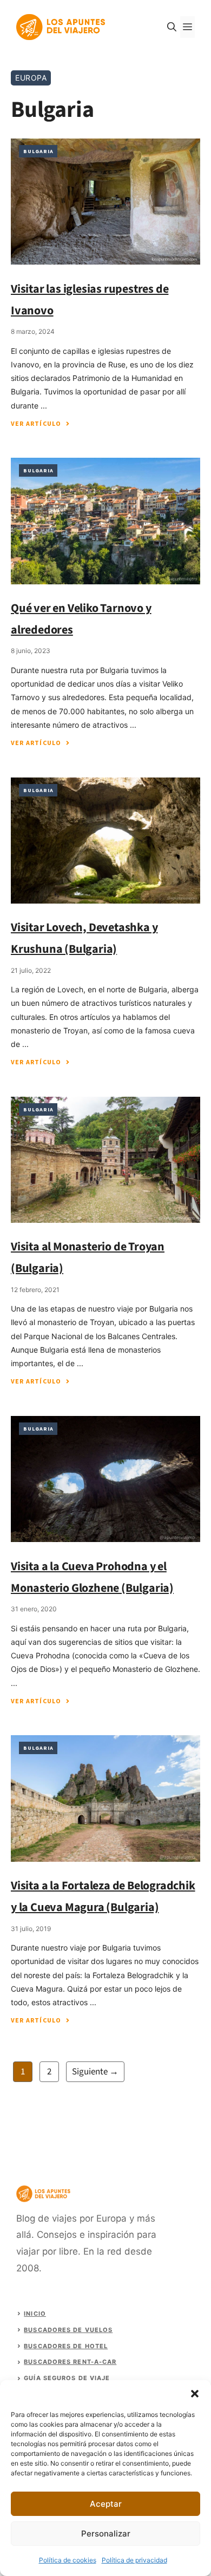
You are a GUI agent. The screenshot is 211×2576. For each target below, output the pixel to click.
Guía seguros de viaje (67, 2378)
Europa (31, 78)
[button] (195, 2394)
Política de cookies (68, 2560)
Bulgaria (38, 151)
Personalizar (106, 2534)
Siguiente (95, 2072)
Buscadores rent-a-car (70, 2362)
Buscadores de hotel (66, 2346)
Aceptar (106, 2504)
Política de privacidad (134, 2560)
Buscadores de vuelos (68, 2330)
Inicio (35, 2314)
